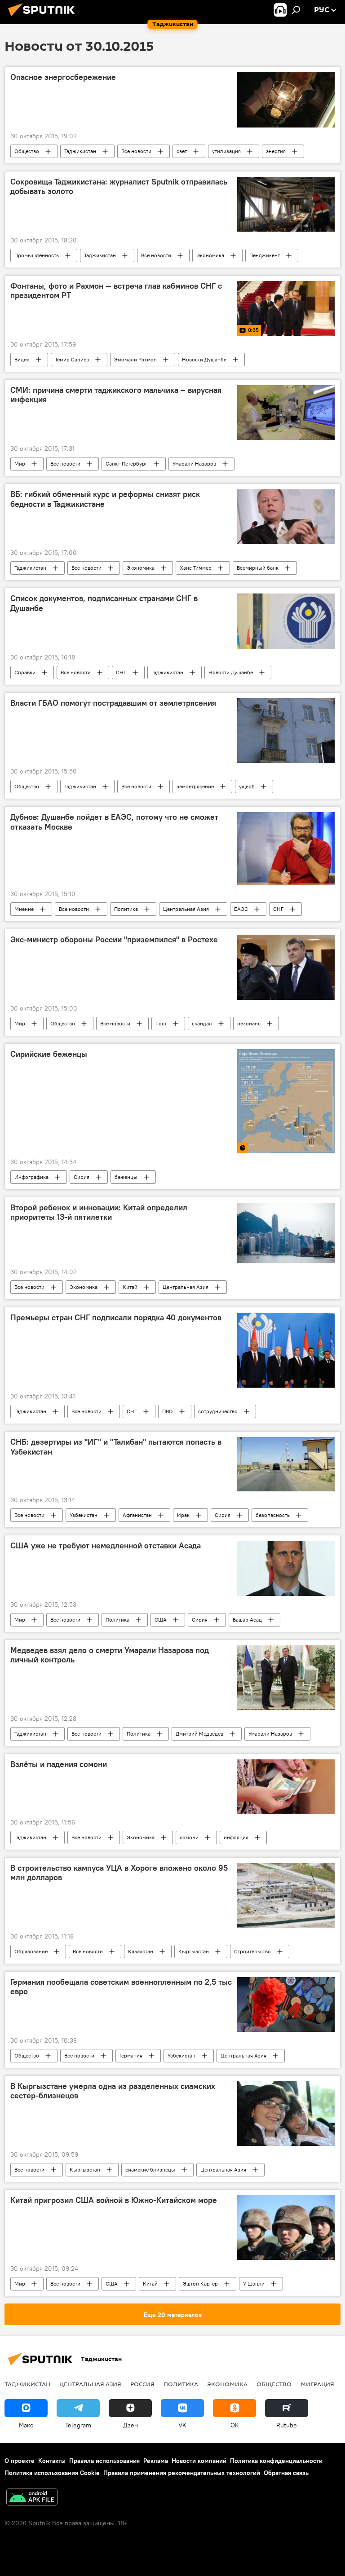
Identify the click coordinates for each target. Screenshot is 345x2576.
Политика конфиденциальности (276, 2461)
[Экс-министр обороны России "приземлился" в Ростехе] (286, 967)
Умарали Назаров (194, 464)
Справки (25, 672)
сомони (189, 1837)
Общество (27, 151)
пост (161, 1023)
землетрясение (195, 786)
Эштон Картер (200, 2284)
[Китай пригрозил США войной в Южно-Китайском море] (286, 2228)
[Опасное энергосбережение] (286, 100)
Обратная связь (286, 2473)
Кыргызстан (194, 1951)
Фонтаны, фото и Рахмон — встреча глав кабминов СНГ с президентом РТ (116, 291)
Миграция (317, 2384)
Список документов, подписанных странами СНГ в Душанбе (104, 603)
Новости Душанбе (204, 359)
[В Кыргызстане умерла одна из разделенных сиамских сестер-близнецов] (286, 2114)
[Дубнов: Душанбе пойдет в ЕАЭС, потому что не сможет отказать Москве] (286, 848)
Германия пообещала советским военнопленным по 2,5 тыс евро (121, 1987)
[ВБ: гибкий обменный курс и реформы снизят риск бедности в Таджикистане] (286, 517)
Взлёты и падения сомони (59, 1764)
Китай (130, 1287)
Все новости (136, 151)
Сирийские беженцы (49, 1054)
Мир (20, 464)
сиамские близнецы (150, 2169)
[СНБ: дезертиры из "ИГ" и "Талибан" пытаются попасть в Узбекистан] (286, 1464)
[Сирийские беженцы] (286, 1101)
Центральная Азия (186, 909)
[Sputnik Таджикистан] (44, 18)
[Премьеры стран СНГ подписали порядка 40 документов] (286, 1350)
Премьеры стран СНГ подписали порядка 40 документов (116, 1318)
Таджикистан (80, 151)
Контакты (52, 2461)
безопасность (273, 1515)
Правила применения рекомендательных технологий (182, 2473)
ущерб (247, 786)
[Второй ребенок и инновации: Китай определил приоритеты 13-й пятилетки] (286, 1233)
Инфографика (31, 1177)
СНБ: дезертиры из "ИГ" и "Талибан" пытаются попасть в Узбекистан (116, 1447)
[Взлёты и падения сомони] (286, 1787)
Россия (142, 2384)
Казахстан (141, 1951)
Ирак (183, 1515)
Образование (31, 1951)
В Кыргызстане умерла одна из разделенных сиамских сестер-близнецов (113, 2091)
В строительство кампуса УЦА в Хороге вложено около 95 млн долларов (119, 1873)
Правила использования (104, 2461)
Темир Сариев (72, 359)
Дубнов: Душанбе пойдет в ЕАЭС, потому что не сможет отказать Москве (114, 822)
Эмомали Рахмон (135, 359)
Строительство (252, 1951)
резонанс (249, 1023)
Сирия (82, 1177)
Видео (22, 359)
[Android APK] (32, 2498)
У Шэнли (254, 2284)
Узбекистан (84, 1515)
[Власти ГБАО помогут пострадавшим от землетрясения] (286, 731)
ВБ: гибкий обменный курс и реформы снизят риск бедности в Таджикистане (105, 499)
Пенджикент (265, 255)
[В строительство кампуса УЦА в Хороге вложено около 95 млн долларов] (286, 1895)
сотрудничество (218, 1411)
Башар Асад (247, 1620)
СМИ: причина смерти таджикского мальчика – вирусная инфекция (116, 395)
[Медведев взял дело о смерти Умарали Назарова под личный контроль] (286, 1678)
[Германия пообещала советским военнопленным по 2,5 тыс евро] (286, 2005)
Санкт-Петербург (126, 464)
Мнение (24, 909)
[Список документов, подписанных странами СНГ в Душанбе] (286, 621)
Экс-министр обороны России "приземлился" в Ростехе (114, 940)
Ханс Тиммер (196, 568)
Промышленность (37, 255)
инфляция (236, 1837)
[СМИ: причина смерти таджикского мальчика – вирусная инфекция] (286, 413)
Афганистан (137, 1515)
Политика (126, 909)
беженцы (126, 1177)
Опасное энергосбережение (63, 77)
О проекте (20, 2461)
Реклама (156, 2461)
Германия (131, 2055)
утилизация (226, 151)
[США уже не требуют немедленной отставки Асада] (286, 1568)
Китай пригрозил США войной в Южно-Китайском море (114, 2200)
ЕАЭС (241, 909)
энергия (276, 151)
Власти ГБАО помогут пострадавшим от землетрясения (113, 703)
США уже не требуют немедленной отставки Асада (106, 1546)
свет (182, 151)
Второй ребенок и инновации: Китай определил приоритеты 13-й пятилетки (99, 1213)
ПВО (168, 1411)
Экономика (210, 255)
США (161, 1620)
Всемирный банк (258, 568)
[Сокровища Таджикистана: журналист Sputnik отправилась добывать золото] (286, 204)
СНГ (121, 672)
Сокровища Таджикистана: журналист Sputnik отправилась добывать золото (119, 187)
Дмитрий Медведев (199, 1734)
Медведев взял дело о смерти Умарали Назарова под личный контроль (110, 1655)
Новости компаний (199, 2461)
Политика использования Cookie (52, 2473)
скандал (202, 1023)
